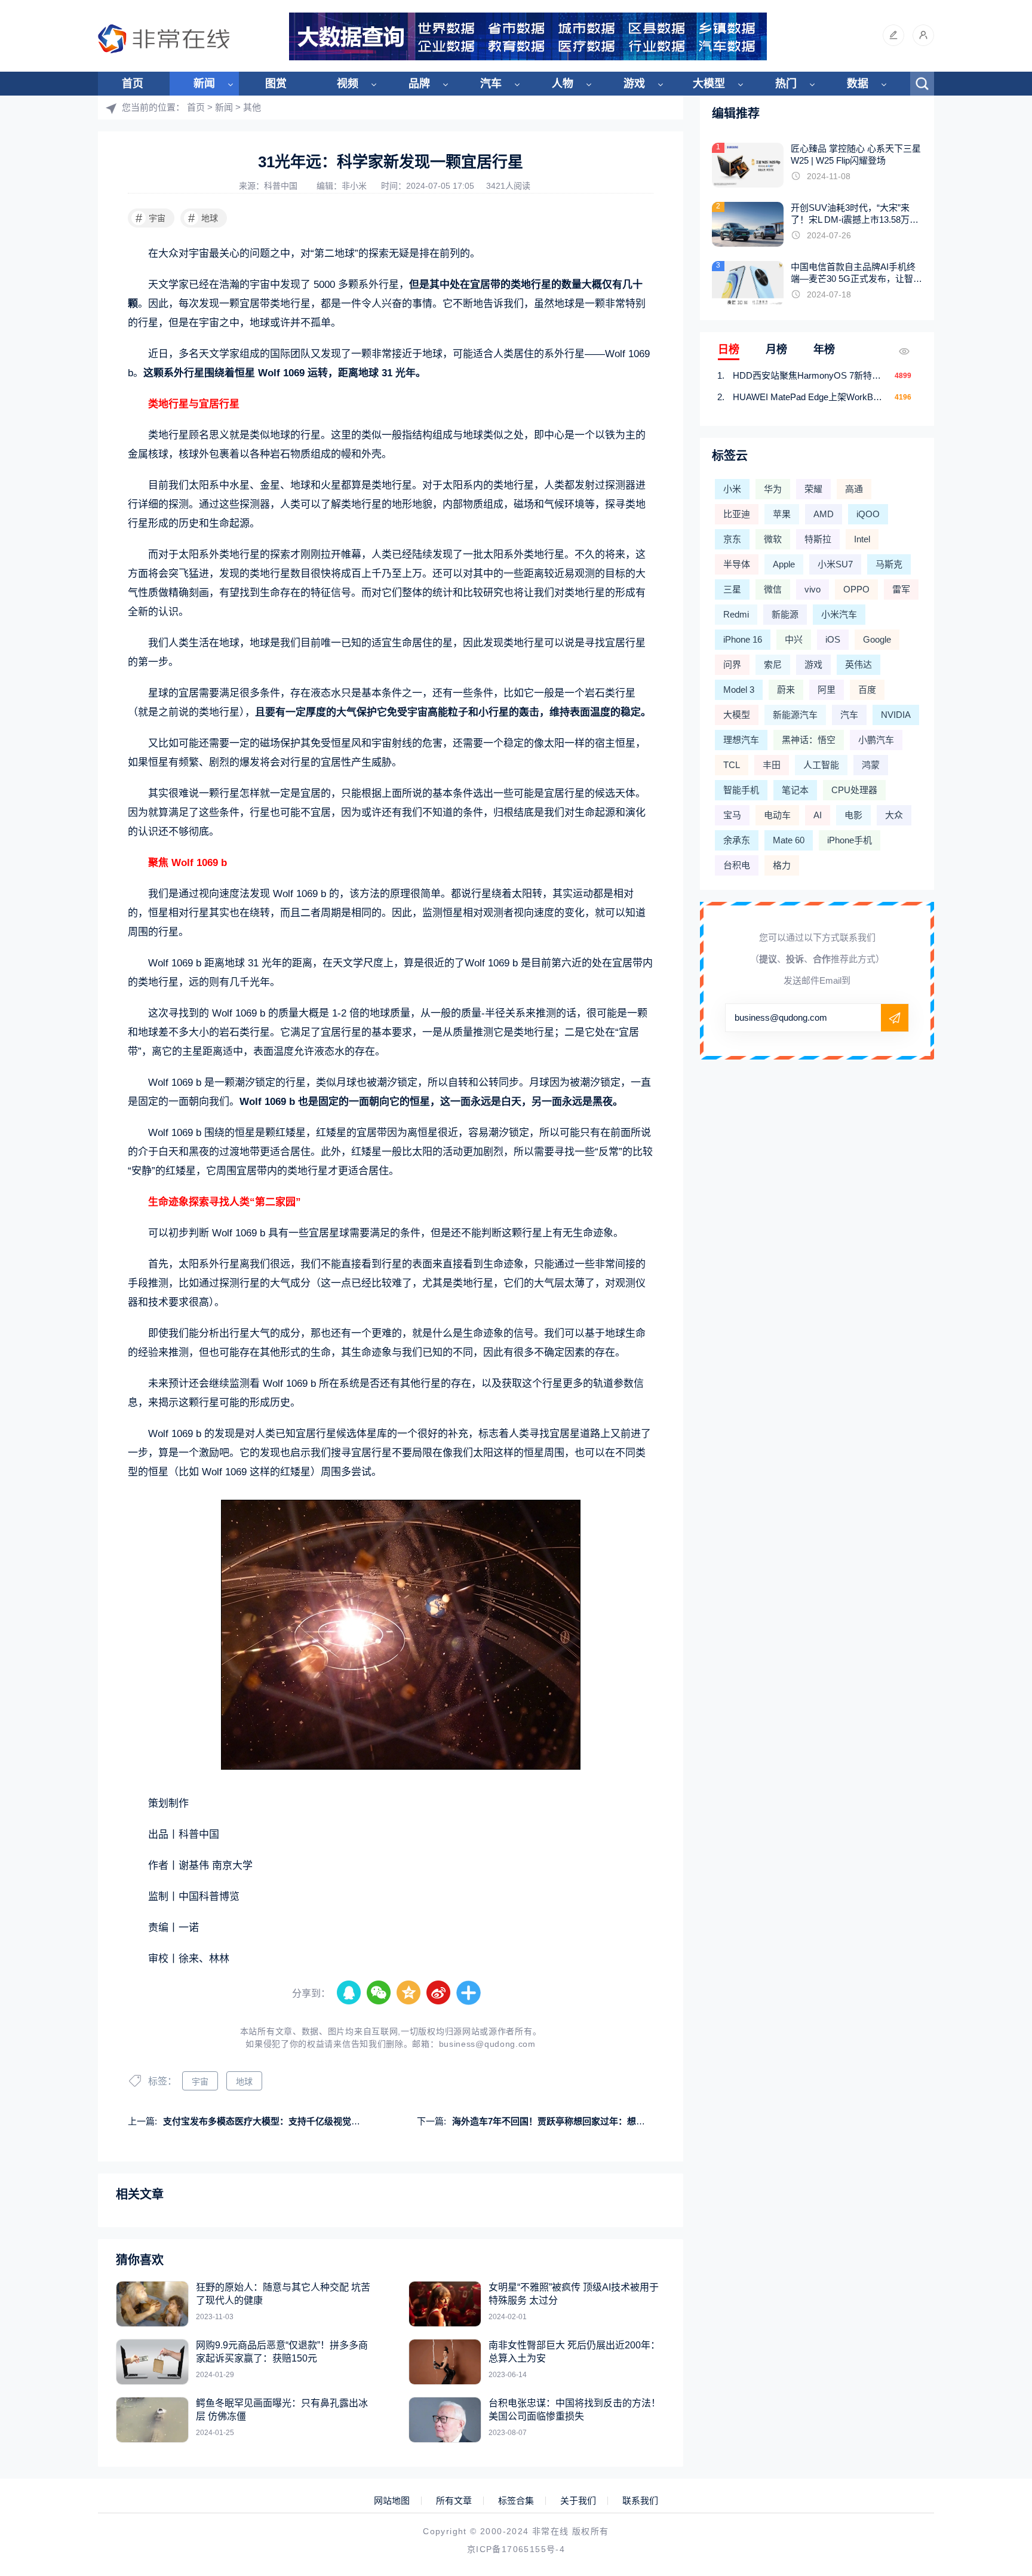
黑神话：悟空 (809, 740)
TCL (732, 765)
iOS (833, 639)
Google (877, 639)
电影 (853, 815)
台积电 (737, 865)
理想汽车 (741, 740)
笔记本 (795, 790)
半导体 (737, 564)
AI (818, 815)
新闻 (204, 84)
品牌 (419, 84)
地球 (203, 218)
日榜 (729, 349)
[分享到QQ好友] (349, 1993)
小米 (732, 489)
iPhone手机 (850, 840)
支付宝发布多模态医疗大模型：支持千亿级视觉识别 (266, 2121)
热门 (786, 84)
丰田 (772, 765)
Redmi (736, 614)
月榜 (776, 349)
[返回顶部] (994, 2304)
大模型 (709, 84)
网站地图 (392, 2501)
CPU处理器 (854, 790)
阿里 (827, 690)
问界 (732, 664)
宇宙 (151, 218)
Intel (862, 539)
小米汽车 (839, 614)
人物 (563, 84)
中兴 (794, 639)
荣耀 (813, 489)
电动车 (777, 815)
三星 (732, 589)
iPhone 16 (743, 639)
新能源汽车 (795, 715)
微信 (773, 589)
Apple (784, 564)
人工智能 (821, 765)
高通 (854, 489)
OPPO (856, 589)
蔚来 (786, 690)
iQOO (868, 514)
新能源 (785, 614)
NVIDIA (896, 715)
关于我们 (578, 2501)
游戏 (634, 84)
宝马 (732, 815)
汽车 (491, 84)
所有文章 (454, 2501)
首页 (133, 84)
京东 (732, 539)
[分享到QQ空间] (409, 1993)
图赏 (276, 84)
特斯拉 (818, 539)
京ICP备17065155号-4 (516, 2549)
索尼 (773, 664)
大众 (894, 815)
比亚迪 (737, 514)
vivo (813, 589)
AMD (824, 514)
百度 (867, 690)
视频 (348, 84)
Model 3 (739, 690)
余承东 (737, 840)
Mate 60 (789, 840)
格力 (782, 865)
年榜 (824, 349)
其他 (252, 107)
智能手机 (741, 790)
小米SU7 (835, 564)
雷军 (901, 589)
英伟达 (859, 664)
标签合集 (516, 2501)
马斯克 (889, 564)
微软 (773, 539)
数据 (858, 84)
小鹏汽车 (876, 740)
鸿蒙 (871, 765)
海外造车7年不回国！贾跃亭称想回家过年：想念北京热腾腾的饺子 (584, 2121)
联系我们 (640, 2501)
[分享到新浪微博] (439, 1993)
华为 (773, 489)
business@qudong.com (487, 2044)
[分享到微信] (379, 1993)
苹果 (782, 514)
